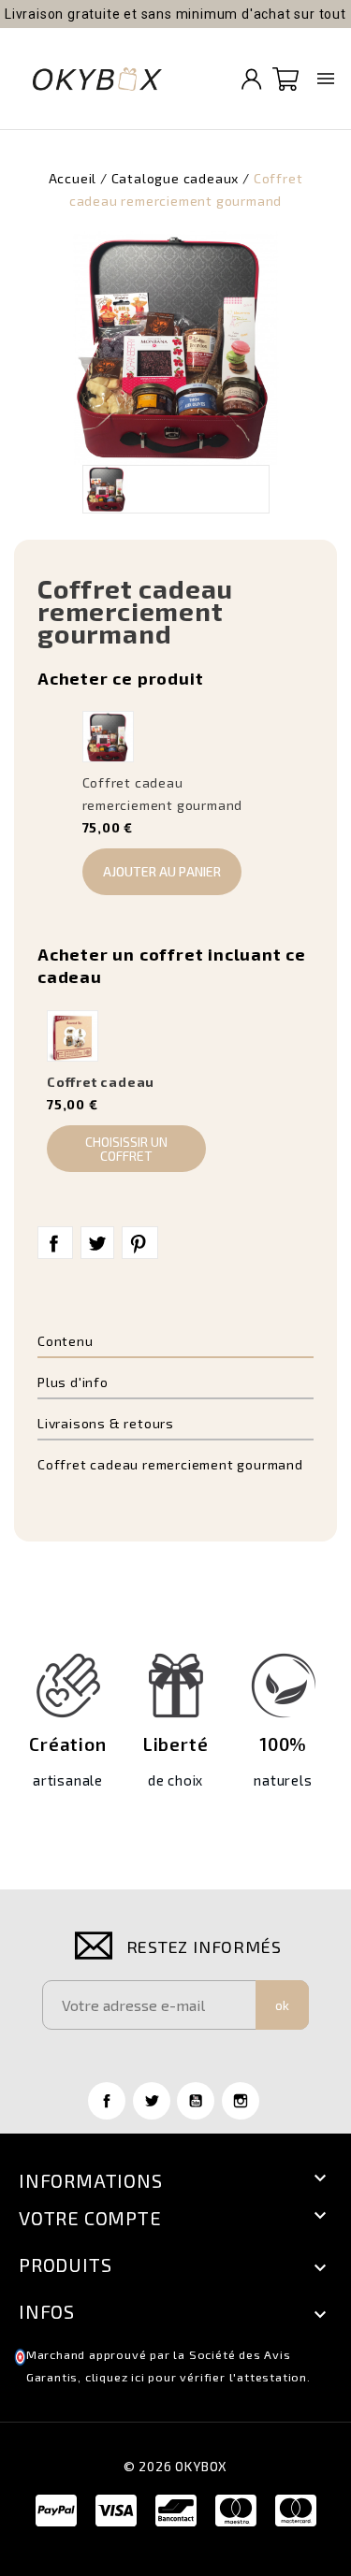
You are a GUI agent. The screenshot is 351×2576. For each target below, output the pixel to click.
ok (282, 2005)
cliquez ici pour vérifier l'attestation (196, 2377)
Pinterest (140, 1243)
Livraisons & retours (106, 1423)
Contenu (66, 1341)
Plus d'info (73, 1382)
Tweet (97, 1243)
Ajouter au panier (162, 871)
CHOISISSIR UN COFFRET (126, 1149)
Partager (55, 1243)
